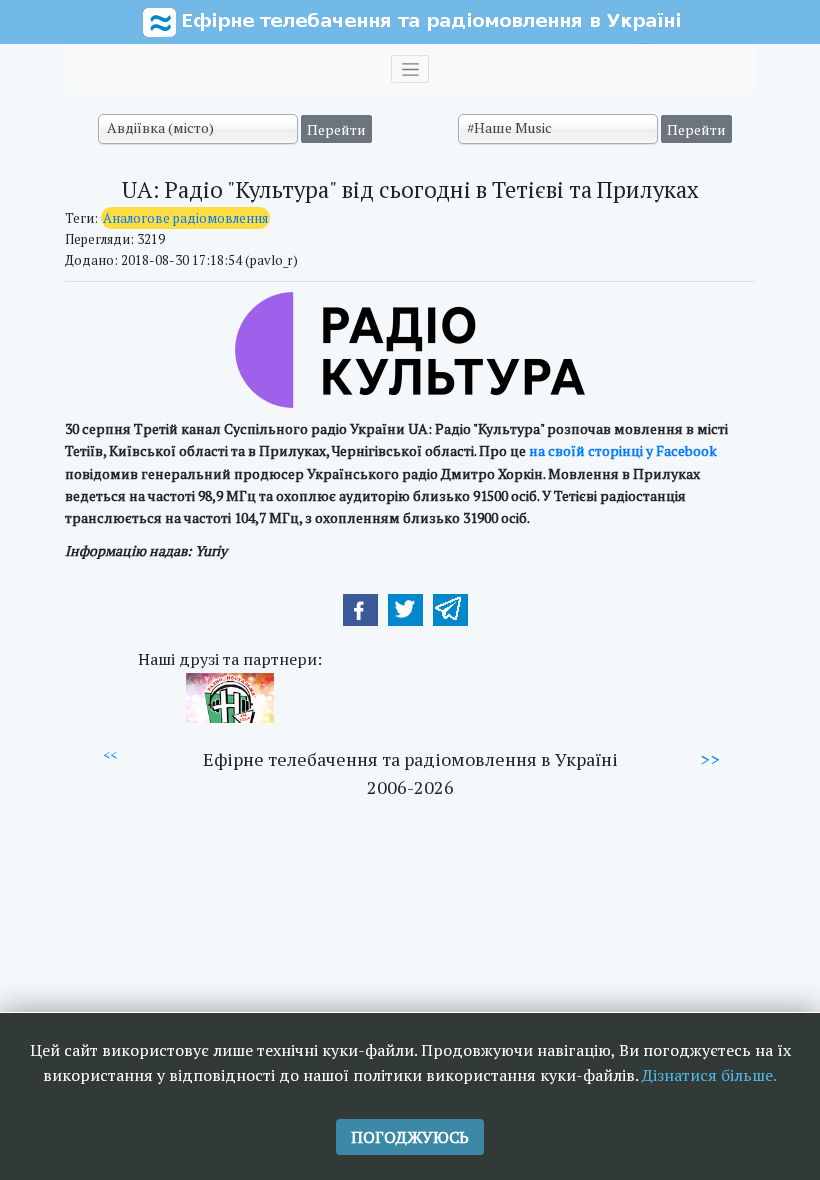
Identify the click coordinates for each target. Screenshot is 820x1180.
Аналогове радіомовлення (185, 218)
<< (110, 755)
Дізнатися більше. (709, 1075)
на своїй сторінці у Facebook (623, 450)
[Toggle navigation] (410, 69)
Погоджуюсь (410, 1137)
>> (710, 759)
